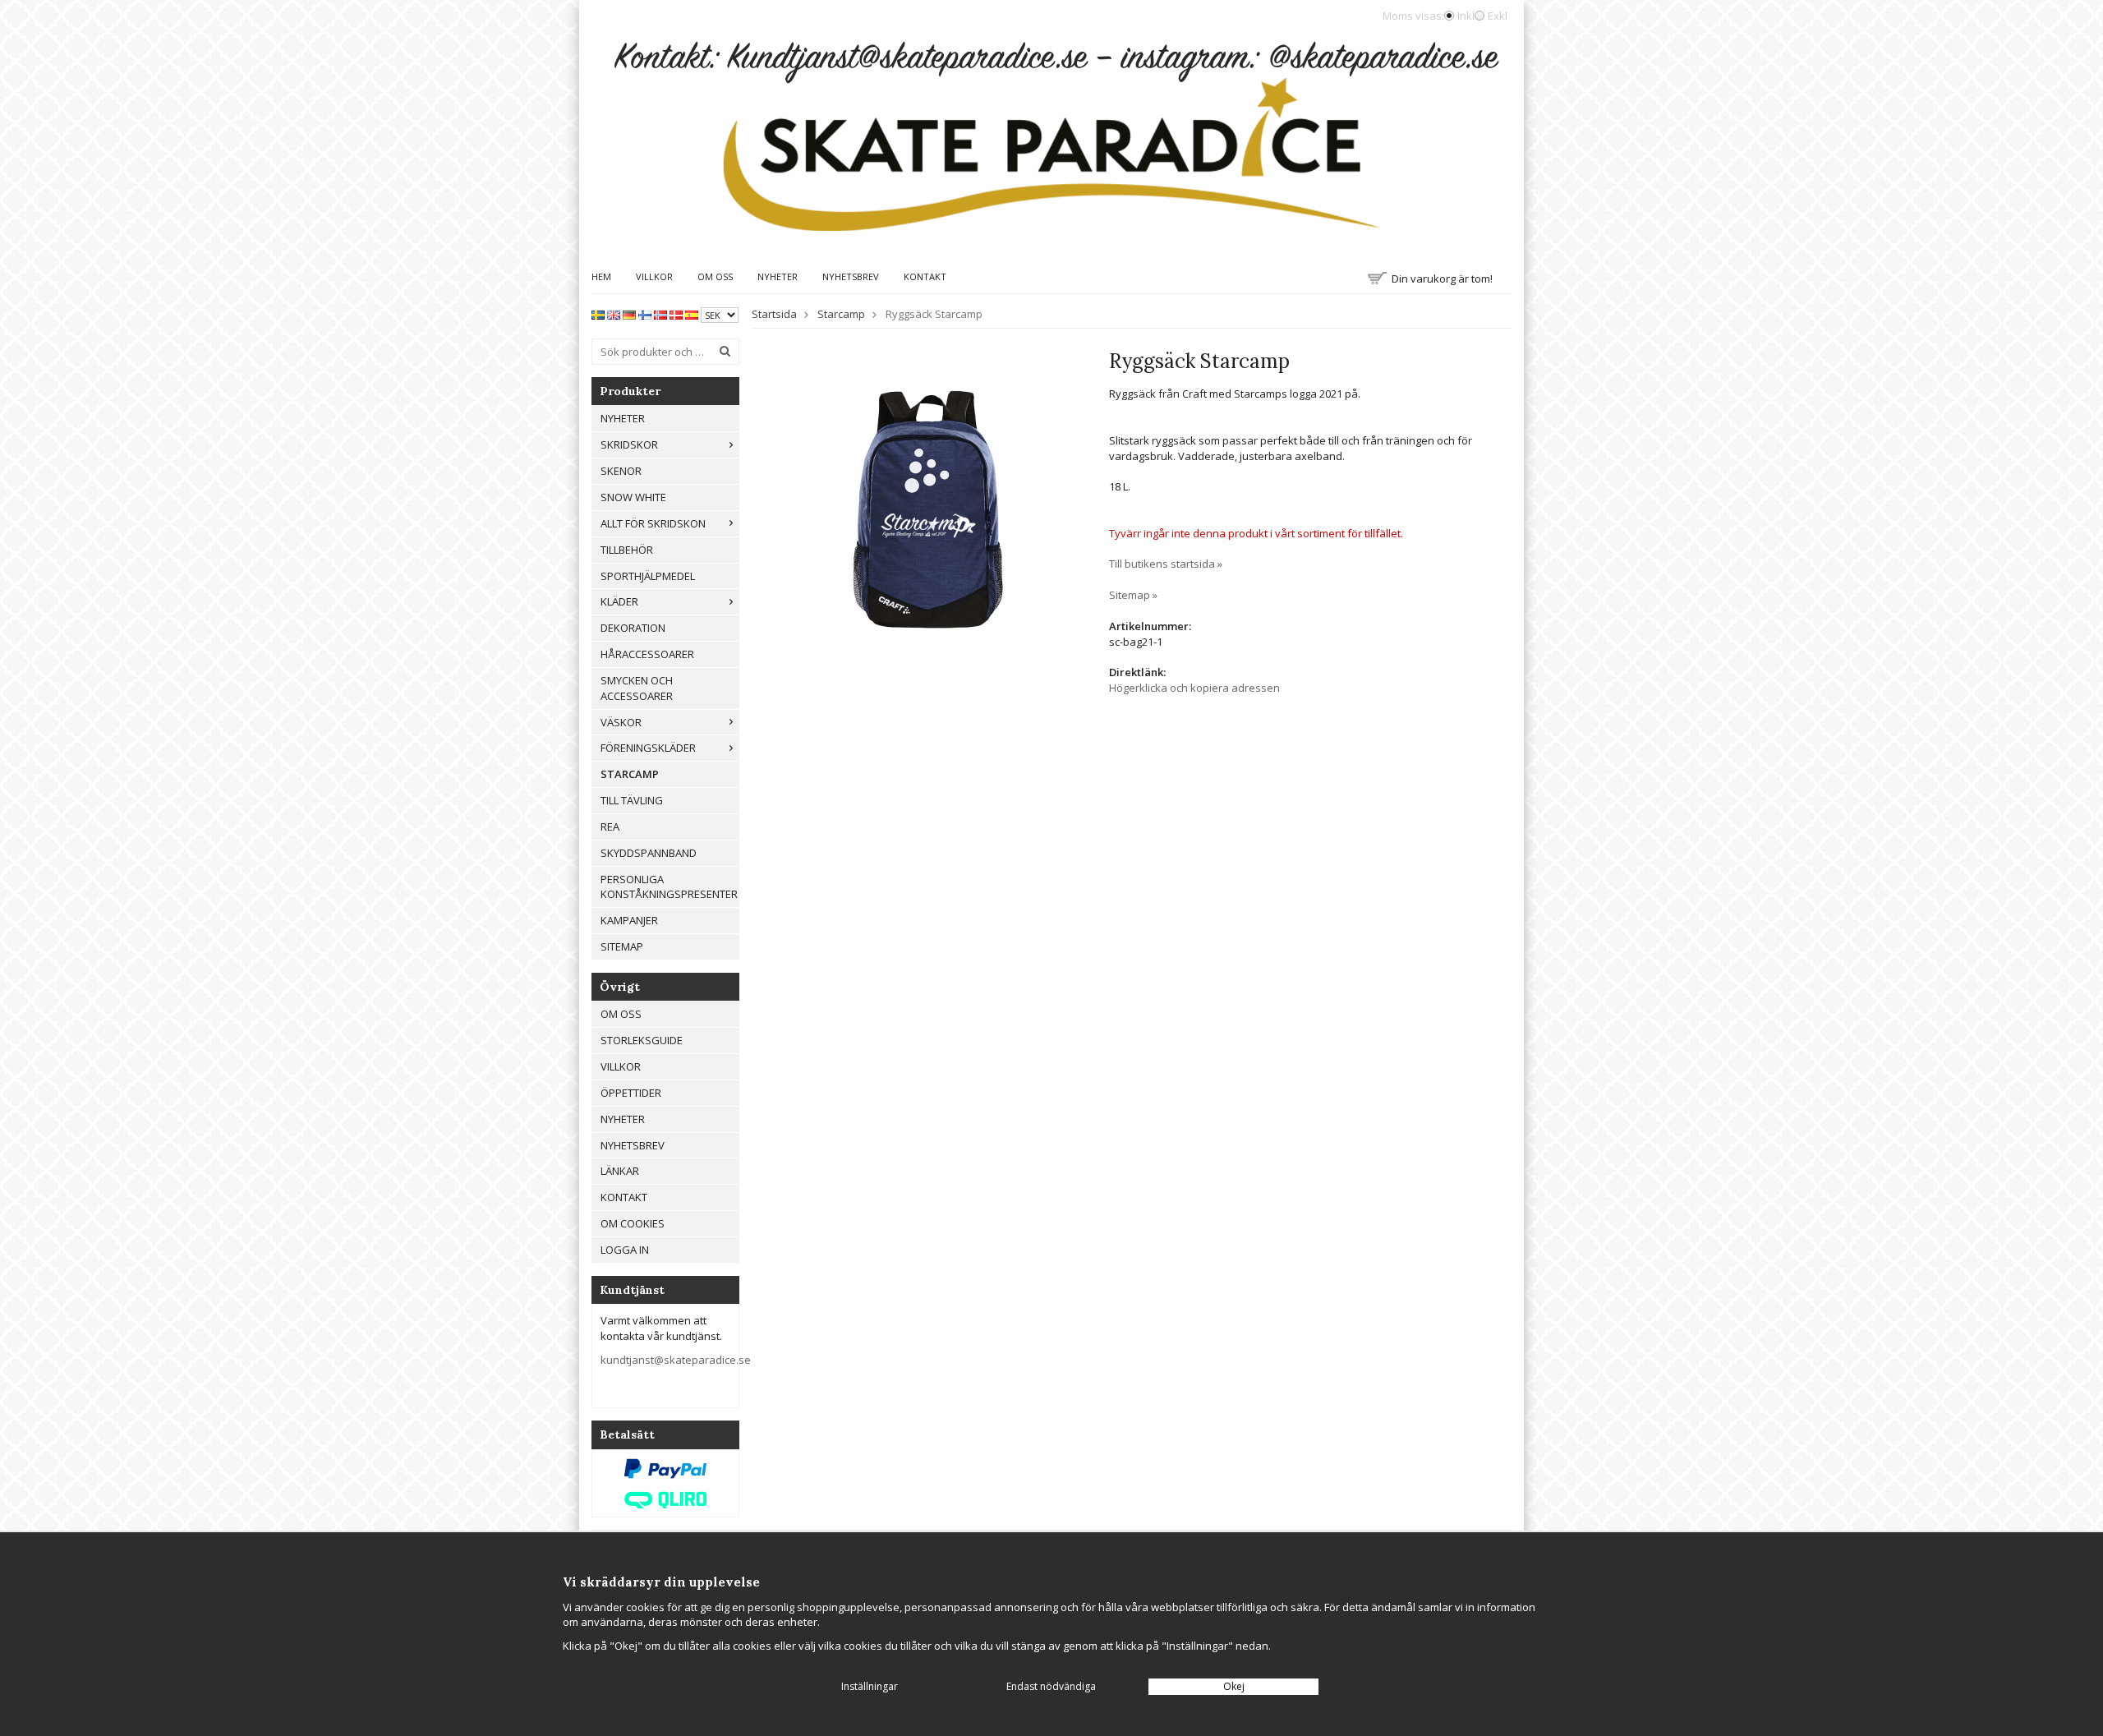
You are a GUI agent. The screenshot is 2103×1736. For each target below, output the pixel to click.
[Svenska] (598, 314)
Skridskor (629, 444)
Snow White (633, 497)
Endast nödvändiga (1051, 1686)
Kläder (619, 601)
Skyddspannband (649, 853)
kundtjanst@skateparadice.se (676, 1360)
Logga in (625, 1250)
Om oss (715, 276)
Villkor (654, 276)
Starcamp (630, 774)
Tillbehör (627, 550)
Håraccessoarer (647, 654)
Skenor (621, 471)
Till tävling (632, 800)
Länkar (620, 1171)
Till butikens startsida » (1166, 564)
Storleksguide (642, 1040)
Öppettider (631, 1093)
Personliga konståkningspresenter (669, 887)
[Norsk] (660, 314)
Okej (1234, 1686)
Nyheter (778, 276)
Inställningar (870, 1686)
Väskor (621, 722)
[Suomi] (645, 314)
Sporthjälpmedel (648, 576)
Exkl (1498, 16)
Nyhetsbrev (851, 276)
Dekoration (633, 628)
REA (610, 827)
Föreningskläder (648, 748)
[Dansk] (676, 314)
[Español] (692, 314)
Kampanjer (629, 920)
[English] (614, 314)
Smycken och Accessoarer (637, 688)
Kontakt (925, 276)
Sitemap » (1133, 595)
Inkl (1466, 16)
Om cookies (633, 1223)
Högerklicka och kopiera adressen (1194, 688)
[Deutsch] (629, 314)
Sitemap (622, 946)
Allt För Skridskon (653, 523)
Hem (601, 276)
